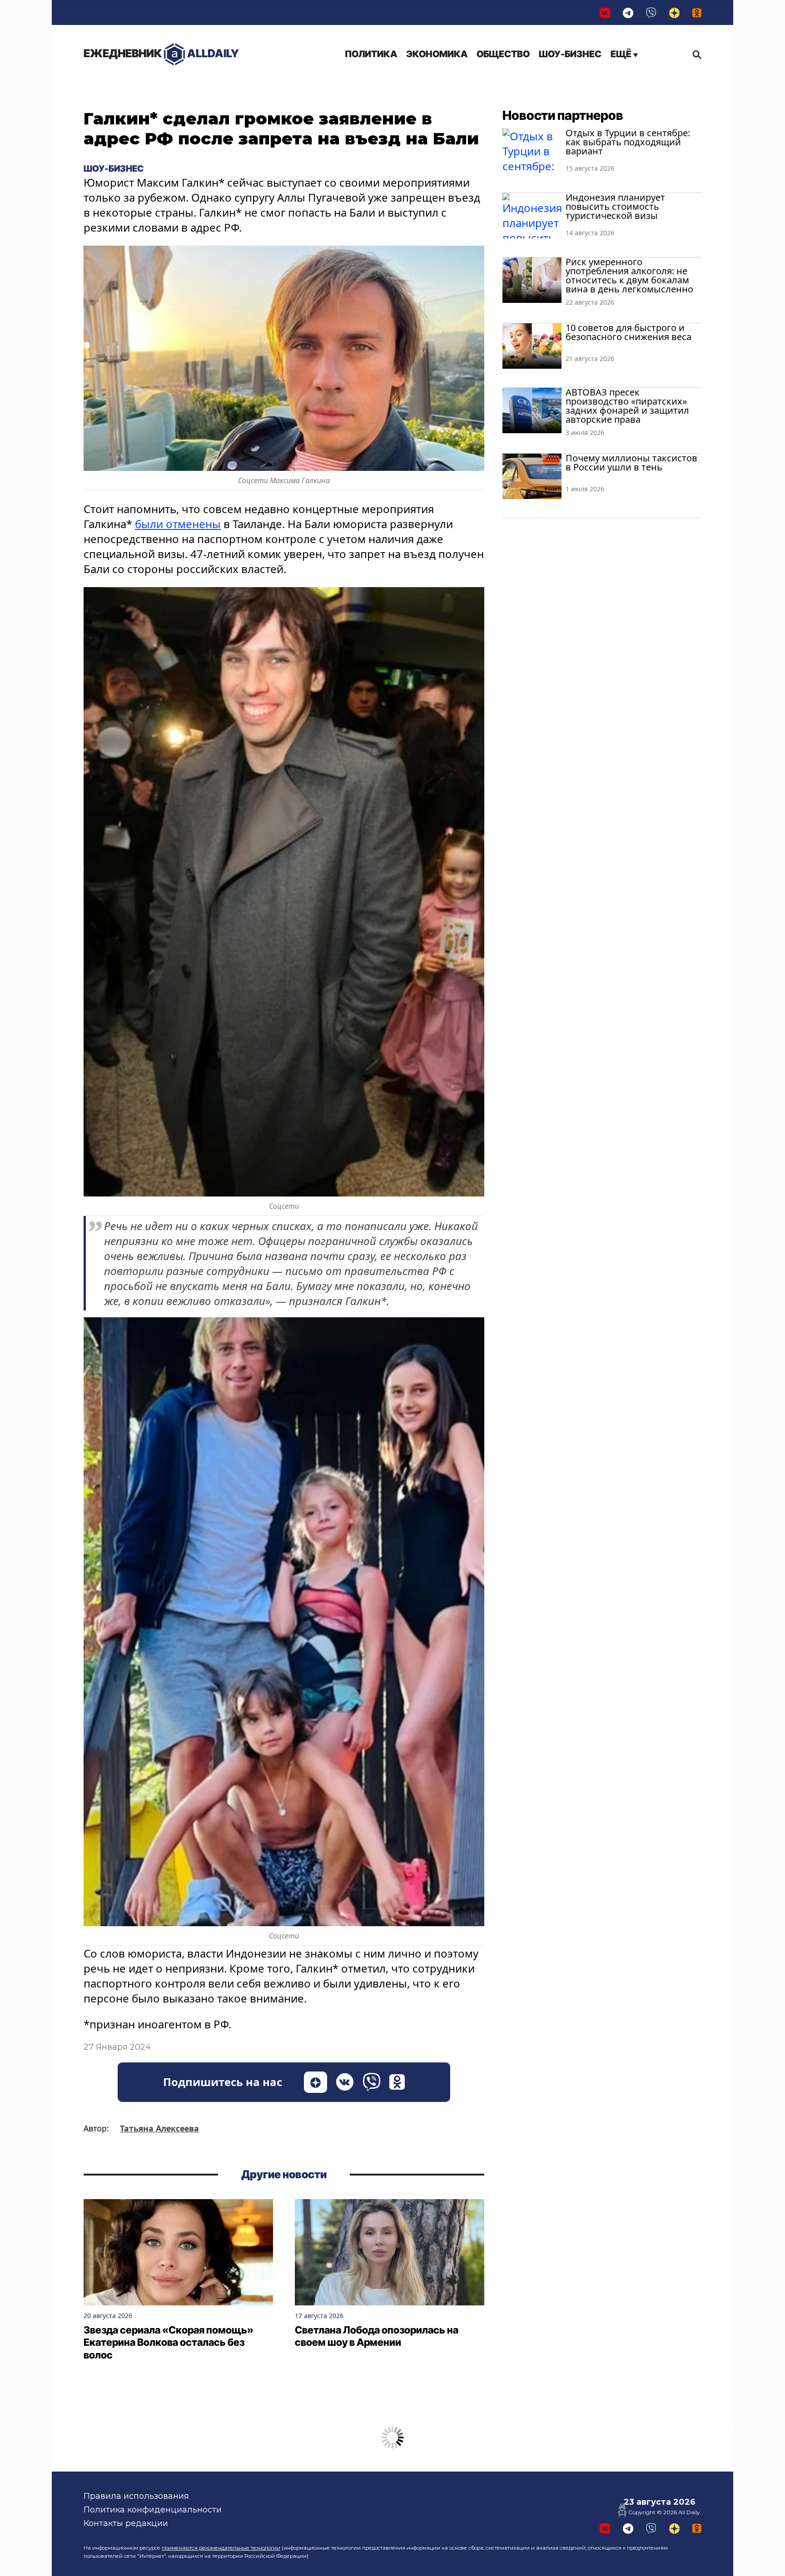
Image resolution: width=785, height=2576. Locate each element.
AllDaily (161, 53)
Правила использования (136, 2496)
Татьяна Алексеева (159, 2128)
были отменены (178, 524)
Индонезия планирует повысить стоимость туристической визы (615, 206)
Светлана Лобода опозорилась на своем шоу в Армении (377, 2336)
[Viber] (651, 12)
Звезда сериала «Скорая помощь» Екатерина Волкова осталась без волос (169, 2342)
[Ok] (697, 12)
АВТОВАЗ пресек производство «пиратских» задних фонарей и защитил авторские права (627, 406)
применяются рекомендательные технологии (221, 2548)
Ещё (622, 54)
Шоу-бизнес (570, 54)
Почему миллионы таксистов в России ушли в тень (631, 462)
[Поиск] (695, 54)
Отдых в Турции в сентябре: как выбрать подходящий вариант (628, 142)
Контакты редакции (126, 2523)
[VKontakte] (605, 12)
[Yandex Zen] (674, 12)
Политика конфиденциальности (153, 2510)
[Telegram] (628, 12)
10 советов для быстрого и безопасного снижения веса (628, 332)
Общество (503, 54)
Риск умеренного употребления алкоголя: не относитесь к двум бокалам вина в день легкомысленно (629, 275)
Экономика (437, 54)
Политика (371, 54)
